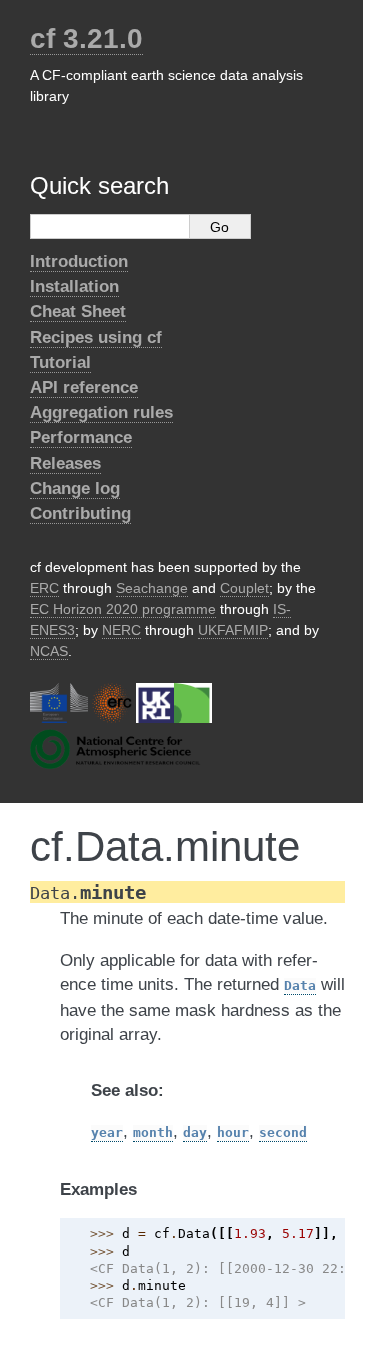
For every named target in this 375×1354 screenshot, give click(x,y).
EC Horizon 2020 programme (123, 609)
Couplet (244, 588)
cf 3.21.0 (86, 38)
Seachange (152, 588)
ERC (44, 588)
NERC (121, 630)
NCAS (49, 651)
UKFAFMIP (233, 630)
